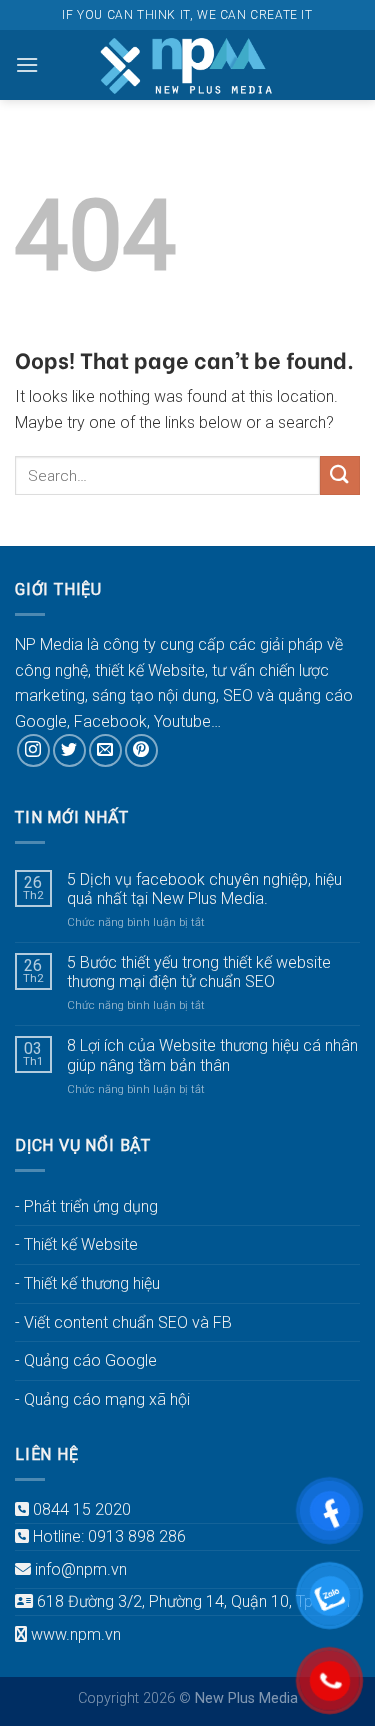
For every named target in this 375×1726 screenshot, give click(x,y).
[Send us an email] (105, 750)
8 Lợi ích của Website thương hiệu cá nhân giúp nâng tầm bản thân (212, 1055)
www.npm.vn (76, 1634)
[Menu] (27, 64)
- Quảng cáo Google (86, 1360)
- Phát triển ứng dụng (86, 1206)
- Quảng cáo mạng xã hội (102, 1399)
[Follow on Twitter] (69, 750)
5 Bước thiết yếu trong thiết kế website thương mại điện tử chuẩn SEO (199, 972)
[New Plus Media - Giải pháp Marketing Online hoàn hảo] (188, 65)
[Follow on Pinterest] (141, 750)
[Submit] (340, 475)
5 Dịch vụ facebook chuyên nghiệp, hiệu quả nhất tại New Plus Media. (204, 889)
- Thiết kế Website (76, 1244)
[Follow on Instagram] (33, 750)
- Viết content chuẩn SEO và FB (123, 1322)
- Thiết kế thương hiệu (87, 1283)
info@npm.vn (81, 1569)
